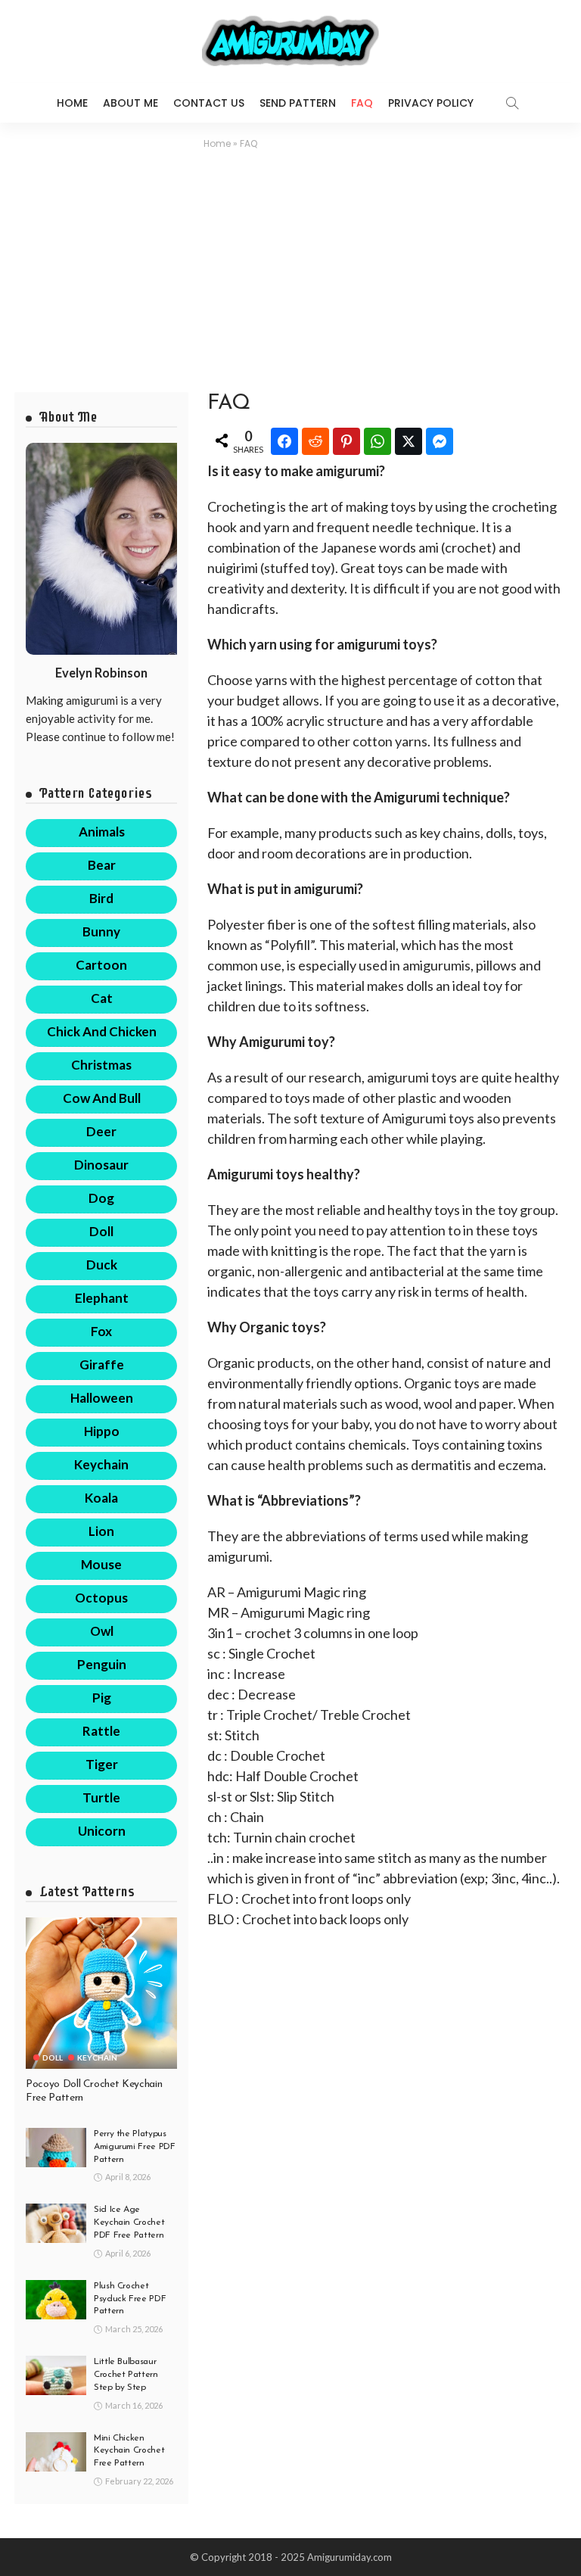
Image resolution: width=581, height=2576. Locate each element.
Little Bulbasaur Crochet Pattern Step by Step (126, 2375)
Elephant (102, 1298)
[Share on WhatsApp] (377, 441)
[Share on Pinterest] (346, 441)
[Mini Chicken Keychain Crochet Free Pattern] (56, 2452)
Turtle (101, 1797)
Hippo (102, 1431)
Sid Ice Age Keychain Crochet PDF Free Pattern (129, 2222)
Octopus (101, 1598)
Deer (101, 1131)
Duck (102, 1265)
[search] (512, 103)
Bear (102, 865)
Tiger (102, 1764)
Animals (102, 832)
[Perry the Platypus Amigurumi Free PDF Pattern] (56, 2148)
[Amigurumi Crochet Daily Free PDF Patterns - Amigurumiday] (290, 42)
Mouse (101, 1564)
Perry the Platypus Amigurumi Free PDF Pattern (135, 2147)
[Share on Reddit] (315, 441)
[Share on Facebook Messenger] (440, 441)
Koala (101, 1498)
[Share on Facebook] (284, 441)
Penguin (102, 1664)
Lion (101, 1531)
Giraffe (102, 1364)
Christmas (101, 1065)
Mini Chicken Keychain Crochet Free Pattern (129, 2451)
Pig (102, 1698)
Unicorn (102, 1831)
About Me (130, 103)
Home (72, 103)
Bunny (101, 931)
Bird (101, 898)
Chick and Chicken (102, 1031)
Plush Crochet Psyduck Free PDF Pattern (130, 2299)
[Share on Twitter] (409, 441)
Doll (101, 1231)
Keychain (101, 1464)
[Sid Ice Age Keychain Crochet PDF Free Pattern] (56, 2223)
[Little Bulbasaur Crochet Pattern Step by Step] (56, 2375)
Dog (101, 1198)
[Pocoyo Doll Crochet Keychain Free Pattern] (101, 1993)
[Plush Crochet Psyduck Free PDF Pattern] (56, 2300)
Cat (102, 998)
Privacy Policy (431, 103)
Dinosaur (101, 1165)
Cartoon (101, 965)
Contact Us (209, 103)
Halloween (102, 1398)
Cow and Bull (102, 1098)
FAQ (362, 103)
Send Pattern (298, 103)
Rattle (101, 1731)
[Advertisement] (385, 263)
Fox (101, 1331)
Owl (102, 1631)
